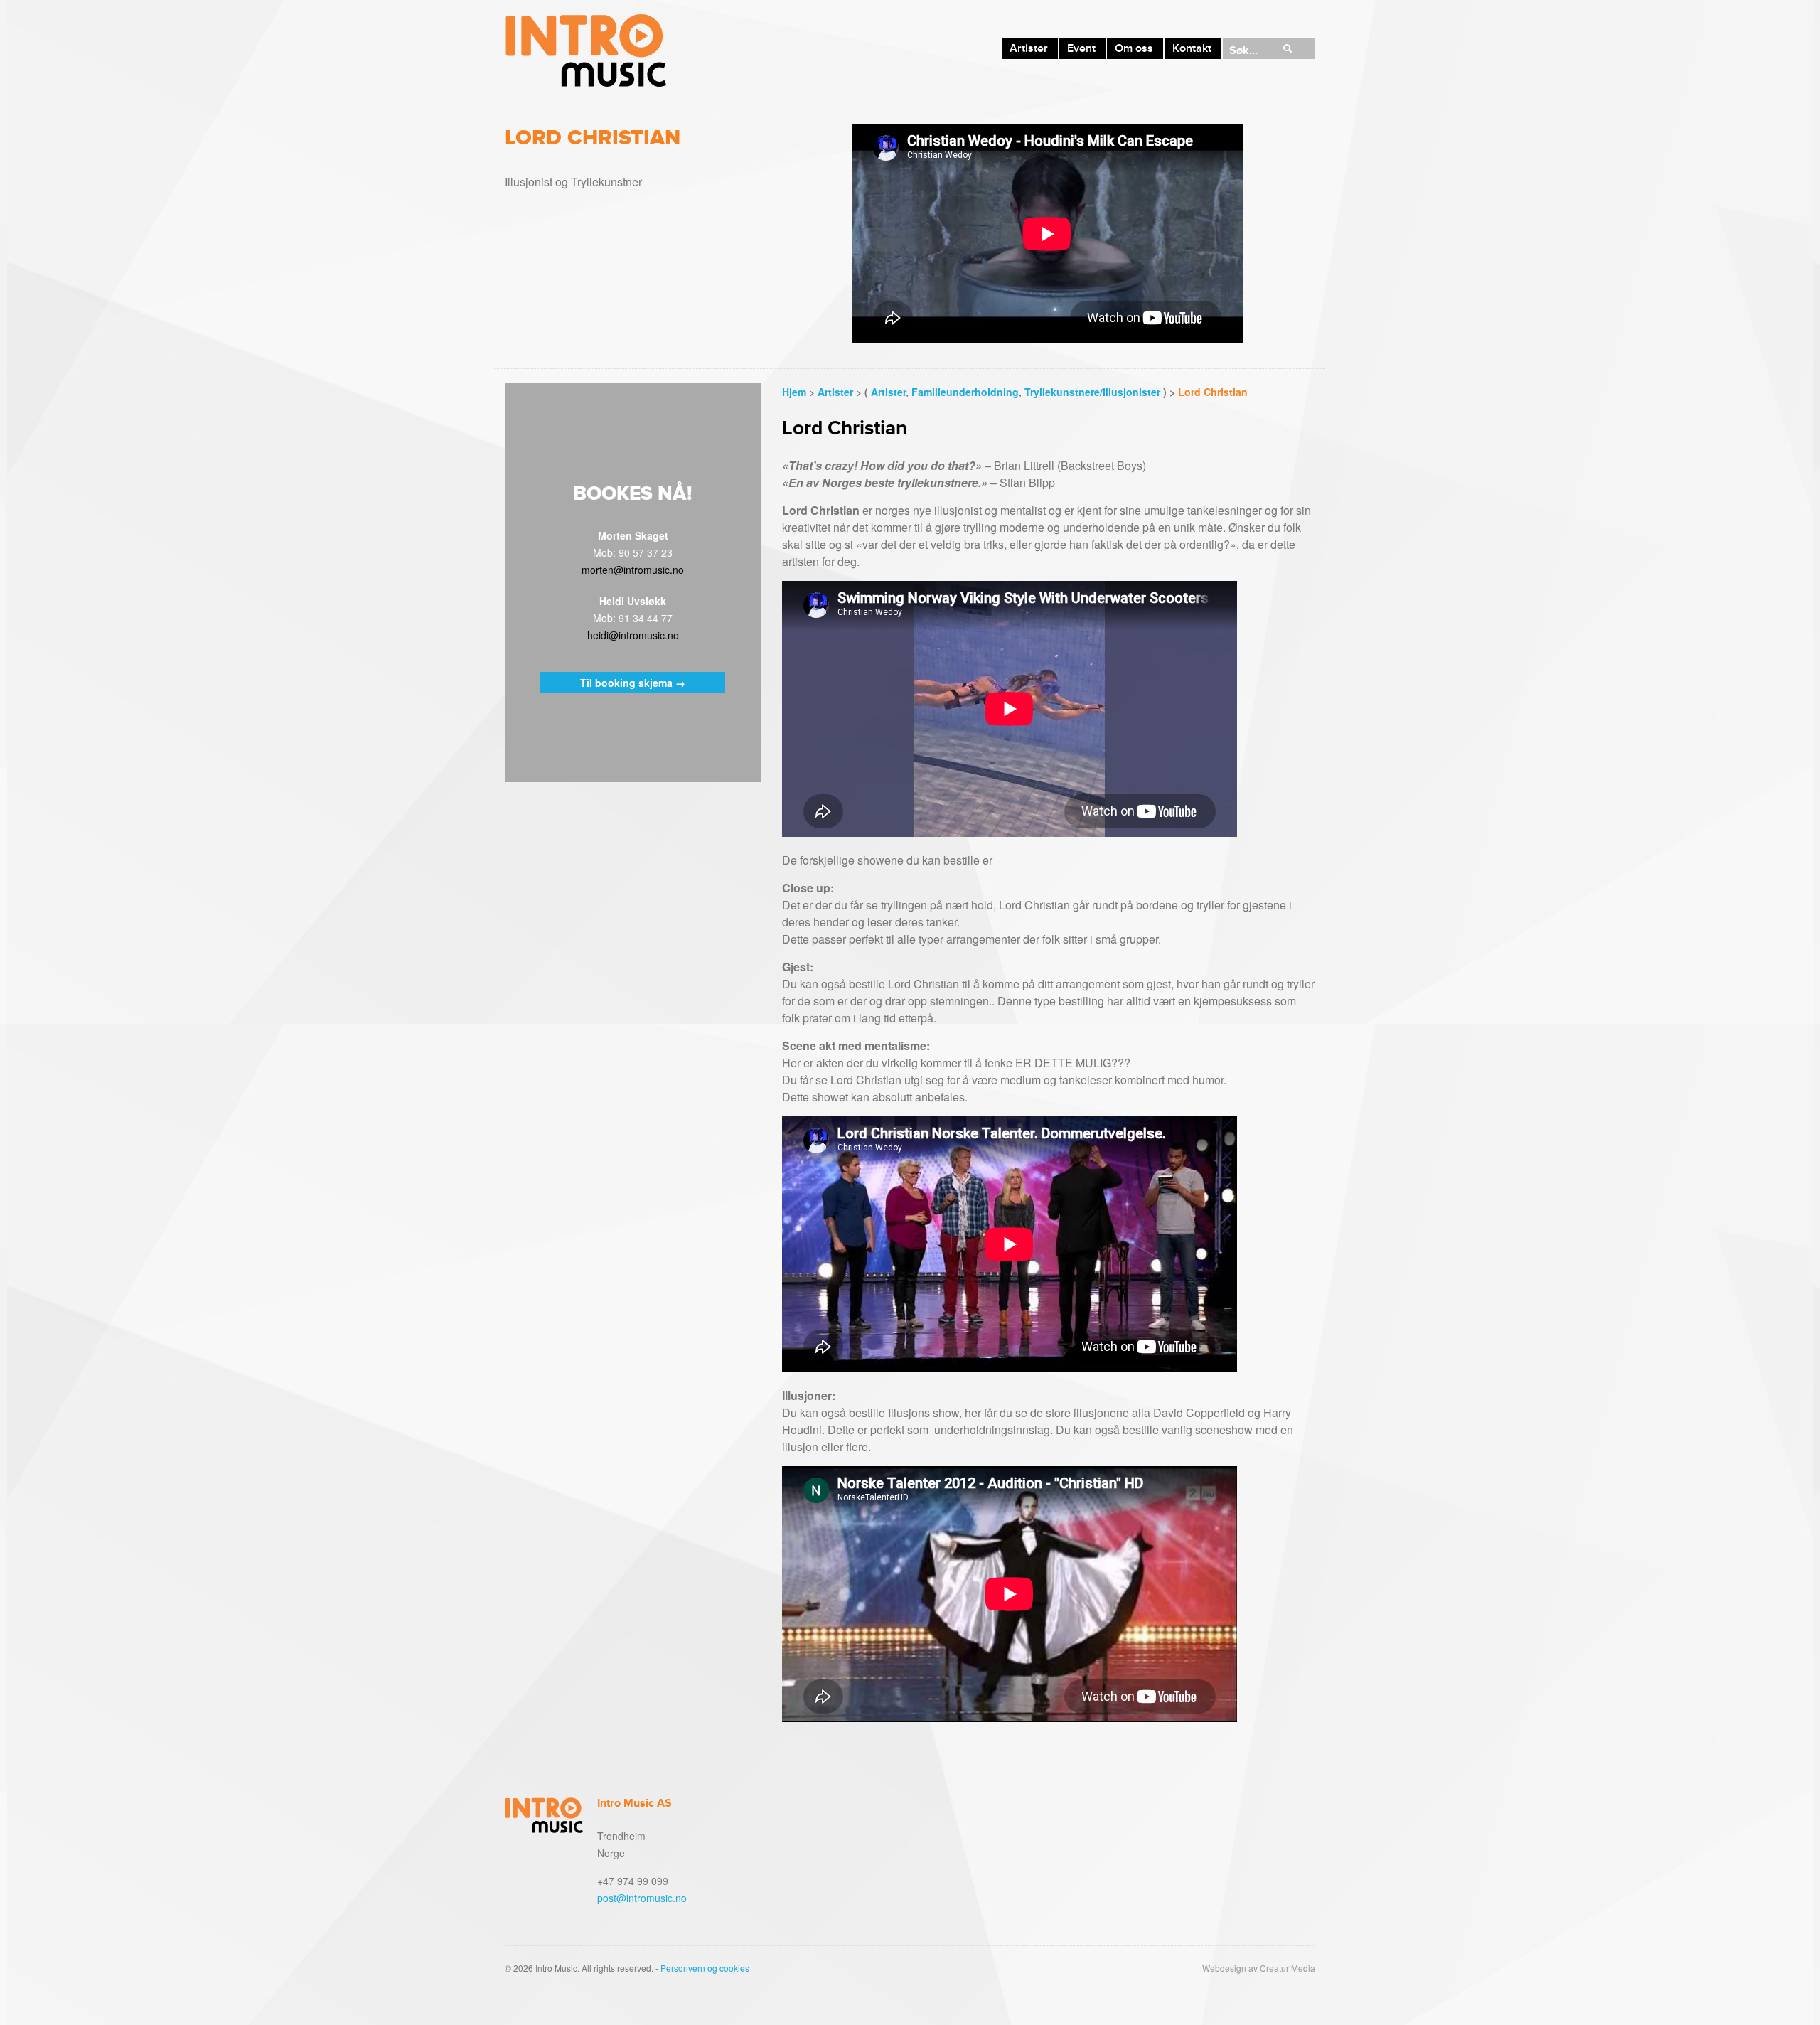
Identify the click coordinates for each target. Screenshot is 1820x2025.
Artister (1029, 48)
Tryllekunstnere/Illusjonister (1092, 392)
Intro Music (585, 51)
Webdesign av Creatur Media (1259, 1968)
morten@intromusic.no (633, 570)
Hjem (794, 392)
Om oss (1134, 48)
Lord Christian (1213, 392)
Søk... (1243, 50)
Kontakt (1192, 48)
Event (1081, 48)
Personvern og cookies (705, 1968)
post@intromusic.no (642, 1898)
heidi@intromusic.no (633, 635)
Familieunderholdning (965, 392)
